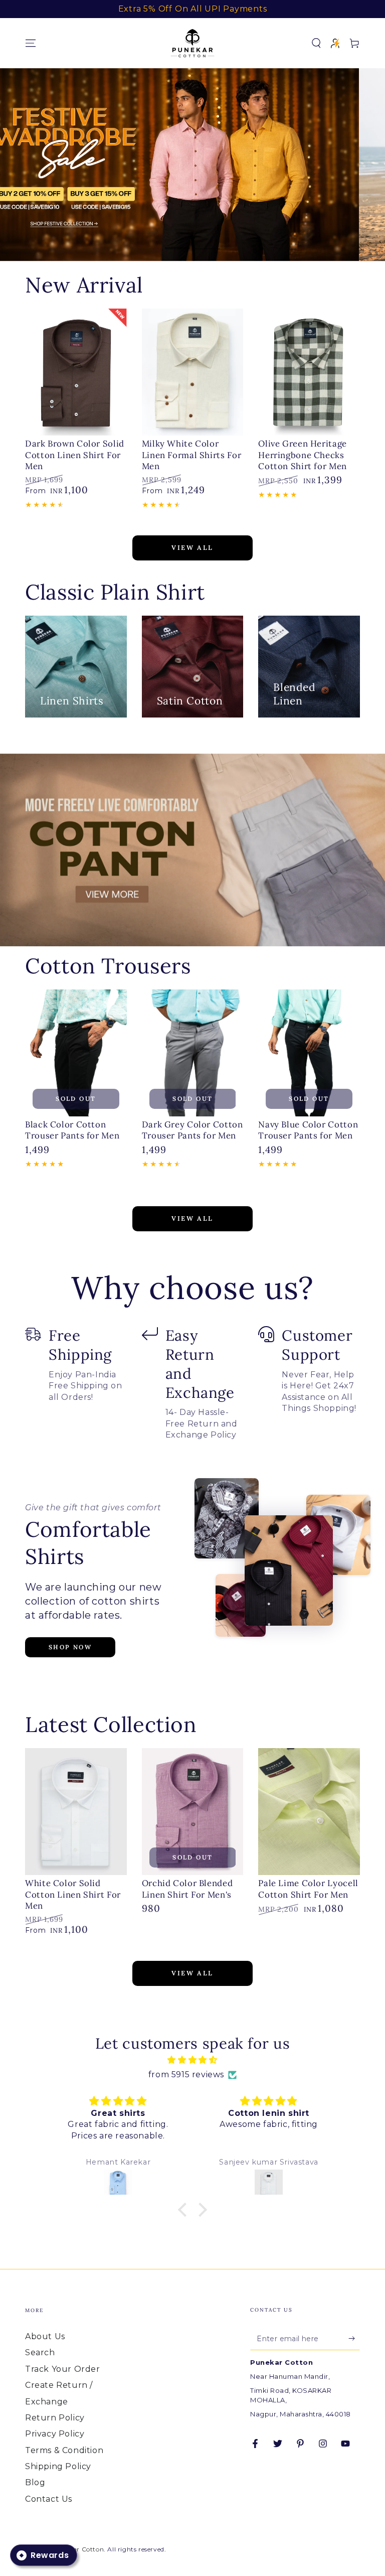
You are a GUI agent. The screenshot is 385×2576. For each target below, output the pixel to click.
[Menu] (31, 43)
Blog (35, 2482)
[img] (192, 2060)
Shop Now (70, 1647)
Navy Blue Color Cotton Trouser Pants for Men (308, 1130)
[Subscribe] (354, 2339)
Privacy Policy (55, 2434)
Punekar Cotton (78, 2549)
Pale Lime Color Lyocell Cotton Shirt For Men (308, 1889)
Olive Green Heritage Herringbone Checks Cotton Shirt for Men (303, 455)
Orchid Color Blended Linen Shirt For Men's (187, 1889)
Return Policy (55, 2418)
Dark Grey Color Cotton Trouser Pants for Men (192, 1130)
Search (40, 2352)
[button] (316, 43)
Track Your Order (63, 2369)
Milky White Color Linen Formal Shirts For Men (192, 455)
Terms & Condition (64, 2450)
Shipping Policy (58, 2466)
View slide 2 (208, 241)
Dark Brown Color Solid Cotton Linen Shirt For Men (75, 455)
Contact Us (49, 2499)
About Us (45, 2336)
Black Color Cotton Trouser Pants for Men (72, 1130)
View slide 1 (177, 241)
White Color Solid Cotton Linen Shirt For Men (73, 1894)
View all (192, 548)
